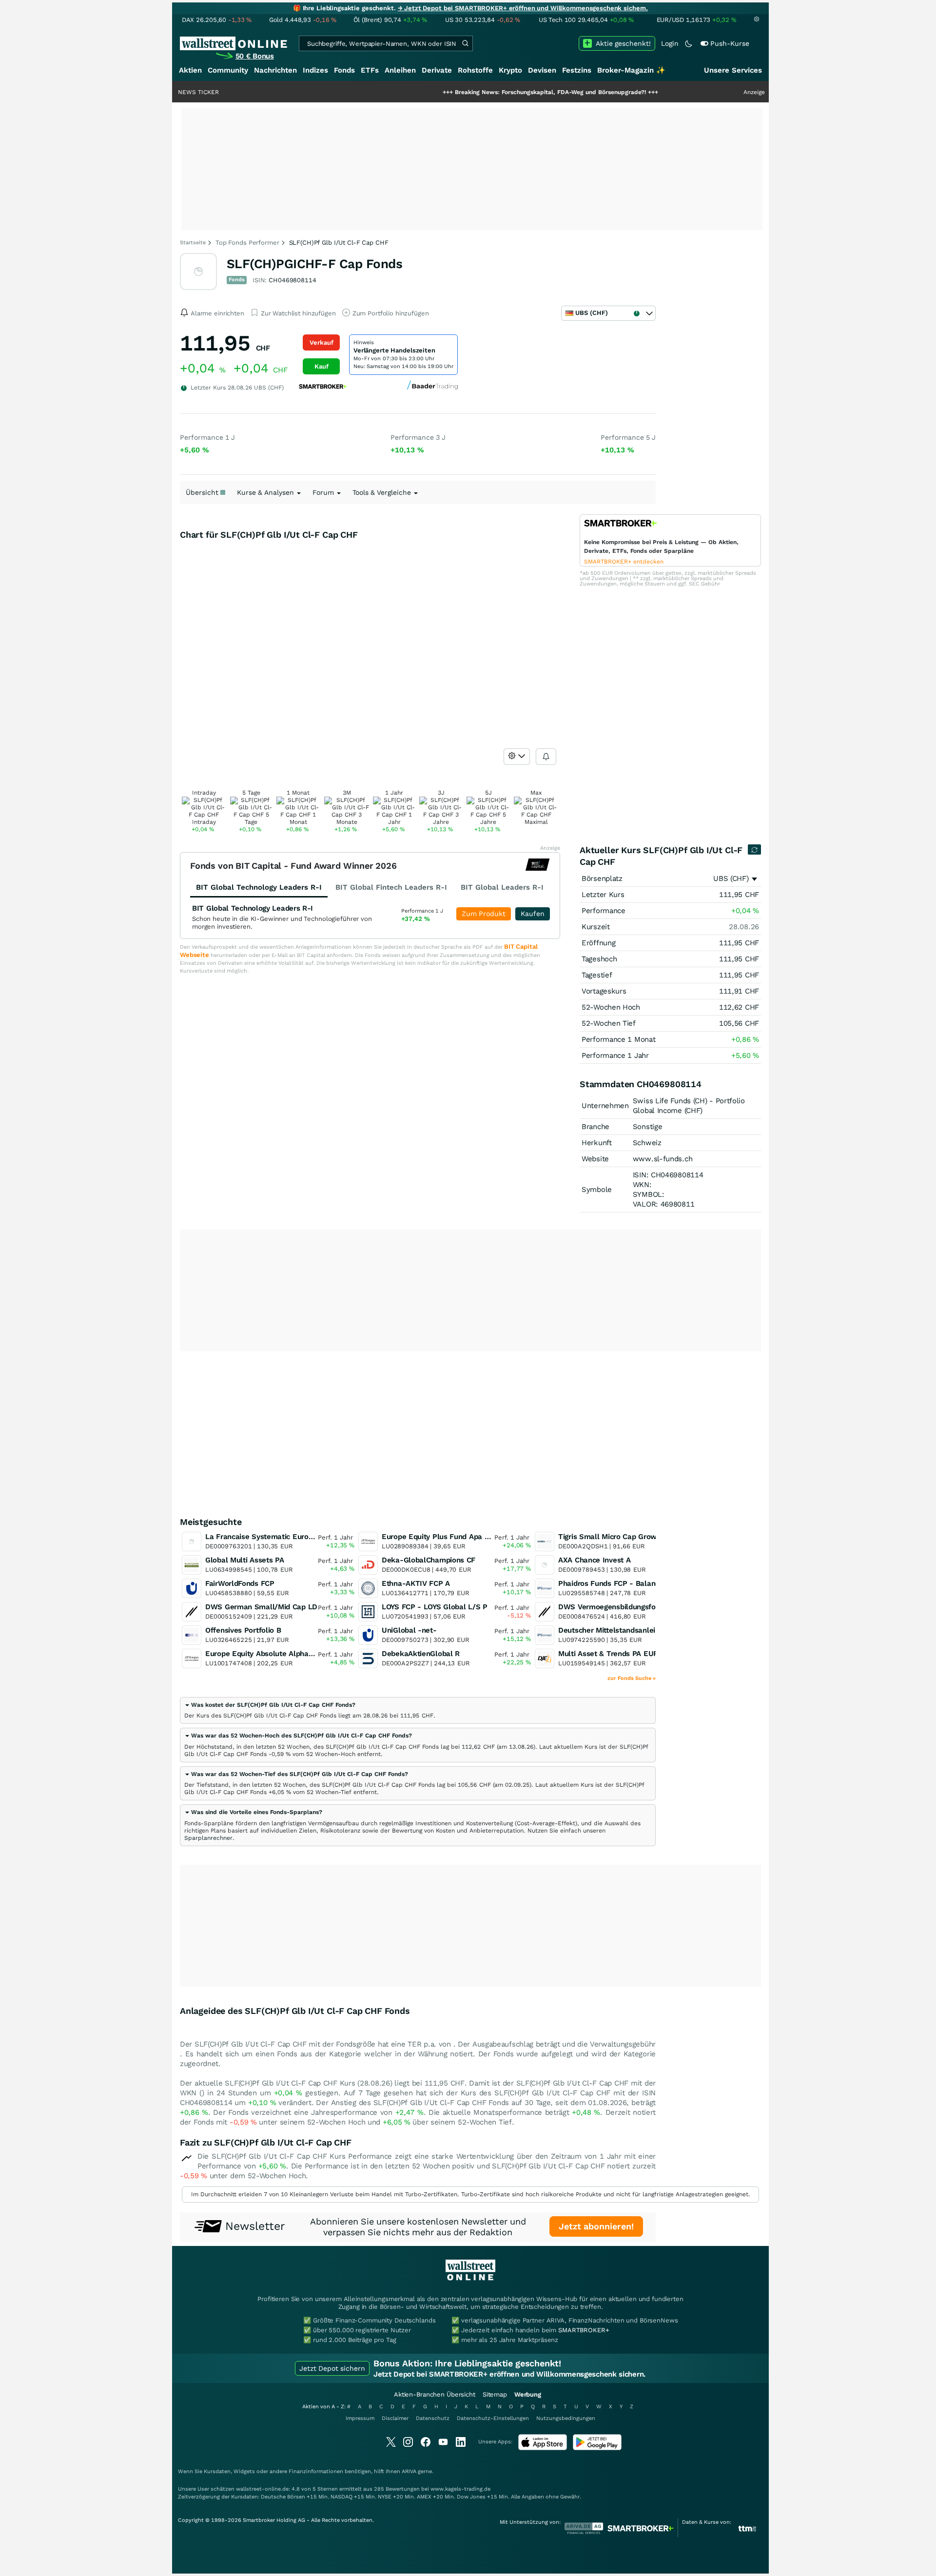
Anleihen (400, 70)
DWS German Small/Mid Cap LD (261, 1607)
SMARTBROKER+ (584, 2330)
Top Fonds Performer (247, 243)
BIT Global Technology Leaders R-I (253, 908)
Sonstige (648, 1127)
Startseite (193, 243)
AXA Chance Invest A (594, 1560)
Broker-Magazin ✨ (631, 70)
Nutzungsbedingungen (566, 2418)
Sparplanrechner (208, 1838)
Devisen (542, 70)
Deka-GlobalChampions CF (429, 1560)
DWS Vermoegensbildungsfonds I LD (621, 1607)
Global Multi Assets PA (244, 1560)
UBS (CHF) (731, 878)
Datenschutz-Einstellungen (493, 2418)
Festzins (577, 70)
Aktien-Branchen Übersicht (435, 2394)
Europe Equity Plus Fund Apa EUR (440, 1537)
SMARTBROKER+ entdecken (624, 562)
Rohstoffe (475, 70)
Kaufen (533, 914)
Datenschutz (433, 2418)
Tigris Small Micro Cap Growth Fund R (624, 1537)
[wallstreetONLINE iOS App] (543, 2448)
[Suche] (465, 43)
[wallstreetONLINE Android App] (597, 2448)
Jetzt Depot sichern (332, 2368)
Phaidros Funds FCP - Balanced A (616, 1583)
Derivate (437, 70)
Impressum (360, 2418)
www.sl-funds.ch (663, 1159)
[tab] (418, 1710)
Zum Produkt (484, 914)
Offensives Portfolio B (243, 1630)
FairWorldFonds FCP (240, 1583)
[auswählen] (517, 757)
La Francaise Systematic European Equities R (284, 1537)
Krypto (510, 70)
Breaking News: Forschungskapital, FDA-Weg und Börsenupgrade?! (490, 92)
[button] (270, 1705)
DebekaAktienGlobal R (421, 1654)
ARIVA (409, 2471)
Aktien (190, 70)
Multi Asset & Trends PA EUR (608, 1654)
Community (228, 70)
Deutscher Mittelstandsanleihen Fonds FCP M (636, 1630)
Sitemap (495, 2394)
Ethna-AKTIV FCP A (416, 1583)
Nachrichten (275, 70)
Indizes (315, 70)
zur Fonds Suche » (632, 1678)
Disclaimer (395, 2418)
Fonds (344, 70)
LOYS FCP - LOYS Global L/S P (435, 1607)
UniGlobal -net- (409, 1630)
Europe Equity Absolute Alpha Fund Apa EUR (283, 1654)
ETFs (370, 70)
